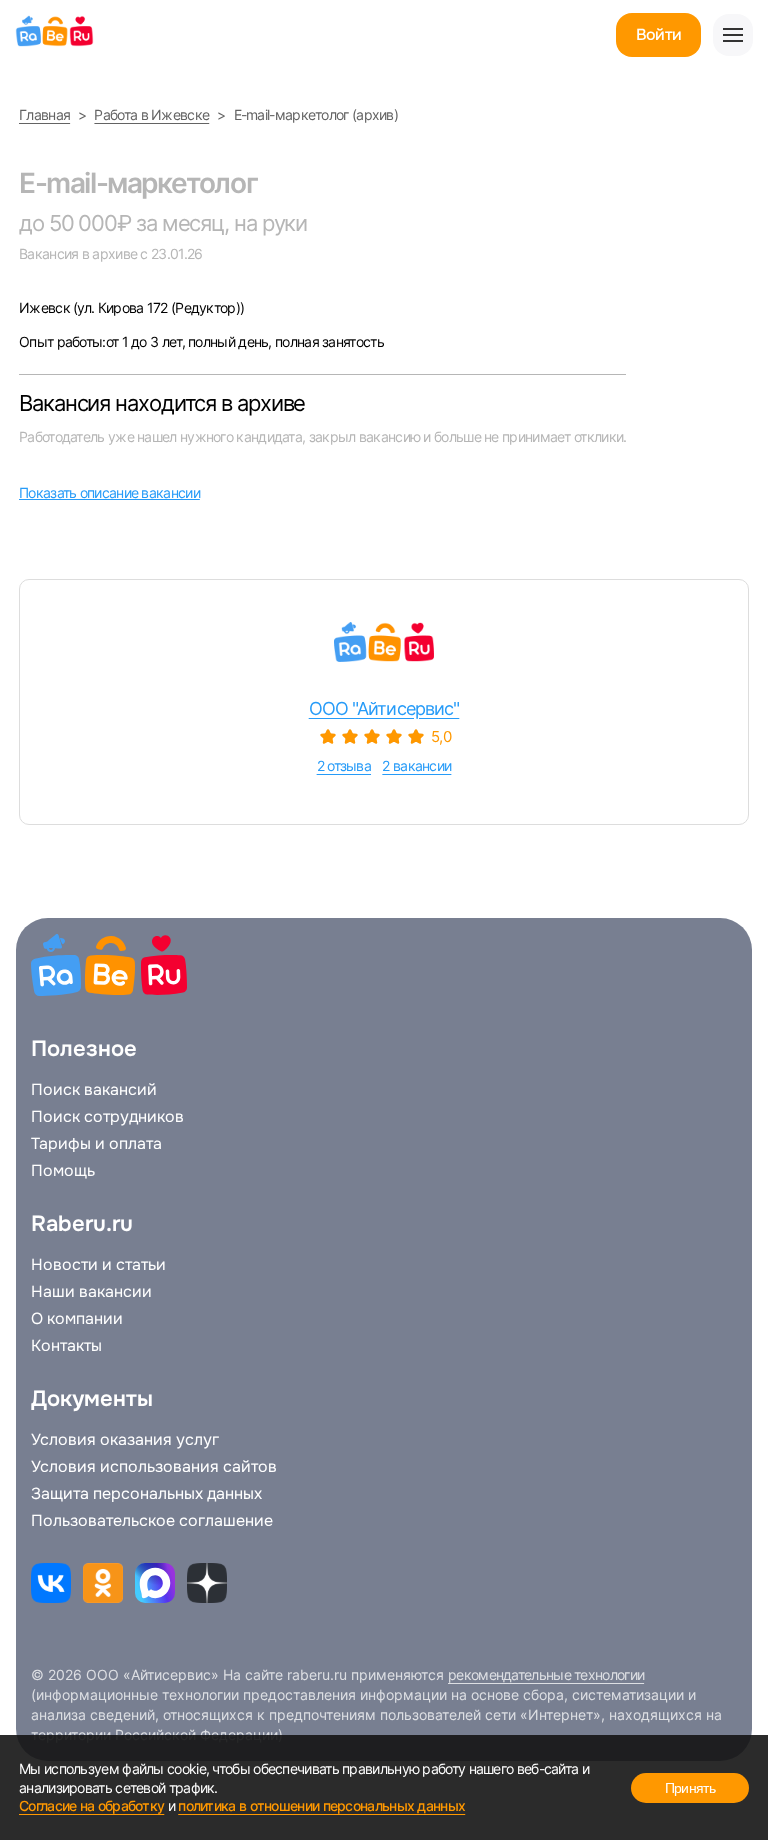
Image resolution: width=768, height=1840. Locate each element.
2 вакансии (416, 765)
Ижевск (46, 307)
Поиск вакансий (94, 1090)
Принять (690, 1788)
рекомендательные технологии (546, 1674)
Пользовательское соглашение (152, 1521)
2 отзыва (344, 765)
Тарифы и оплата (96, 1144)
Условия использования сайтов (154, 1467)
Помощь (63, 1171)
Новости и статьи (98, 1265)
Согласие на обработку (91, 1805)
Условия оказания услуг (125, 1440)
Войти (658, 34)
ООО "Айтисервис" (384, 708)
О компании (77, 1319)
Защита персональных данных (146, 1494)
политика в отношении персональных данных (321, 1805)
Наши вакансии (91, 1292)
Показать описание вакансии (109, 492)
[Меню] (733, 35)
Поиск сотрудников (107, 1117)
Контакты (66, 1346)
